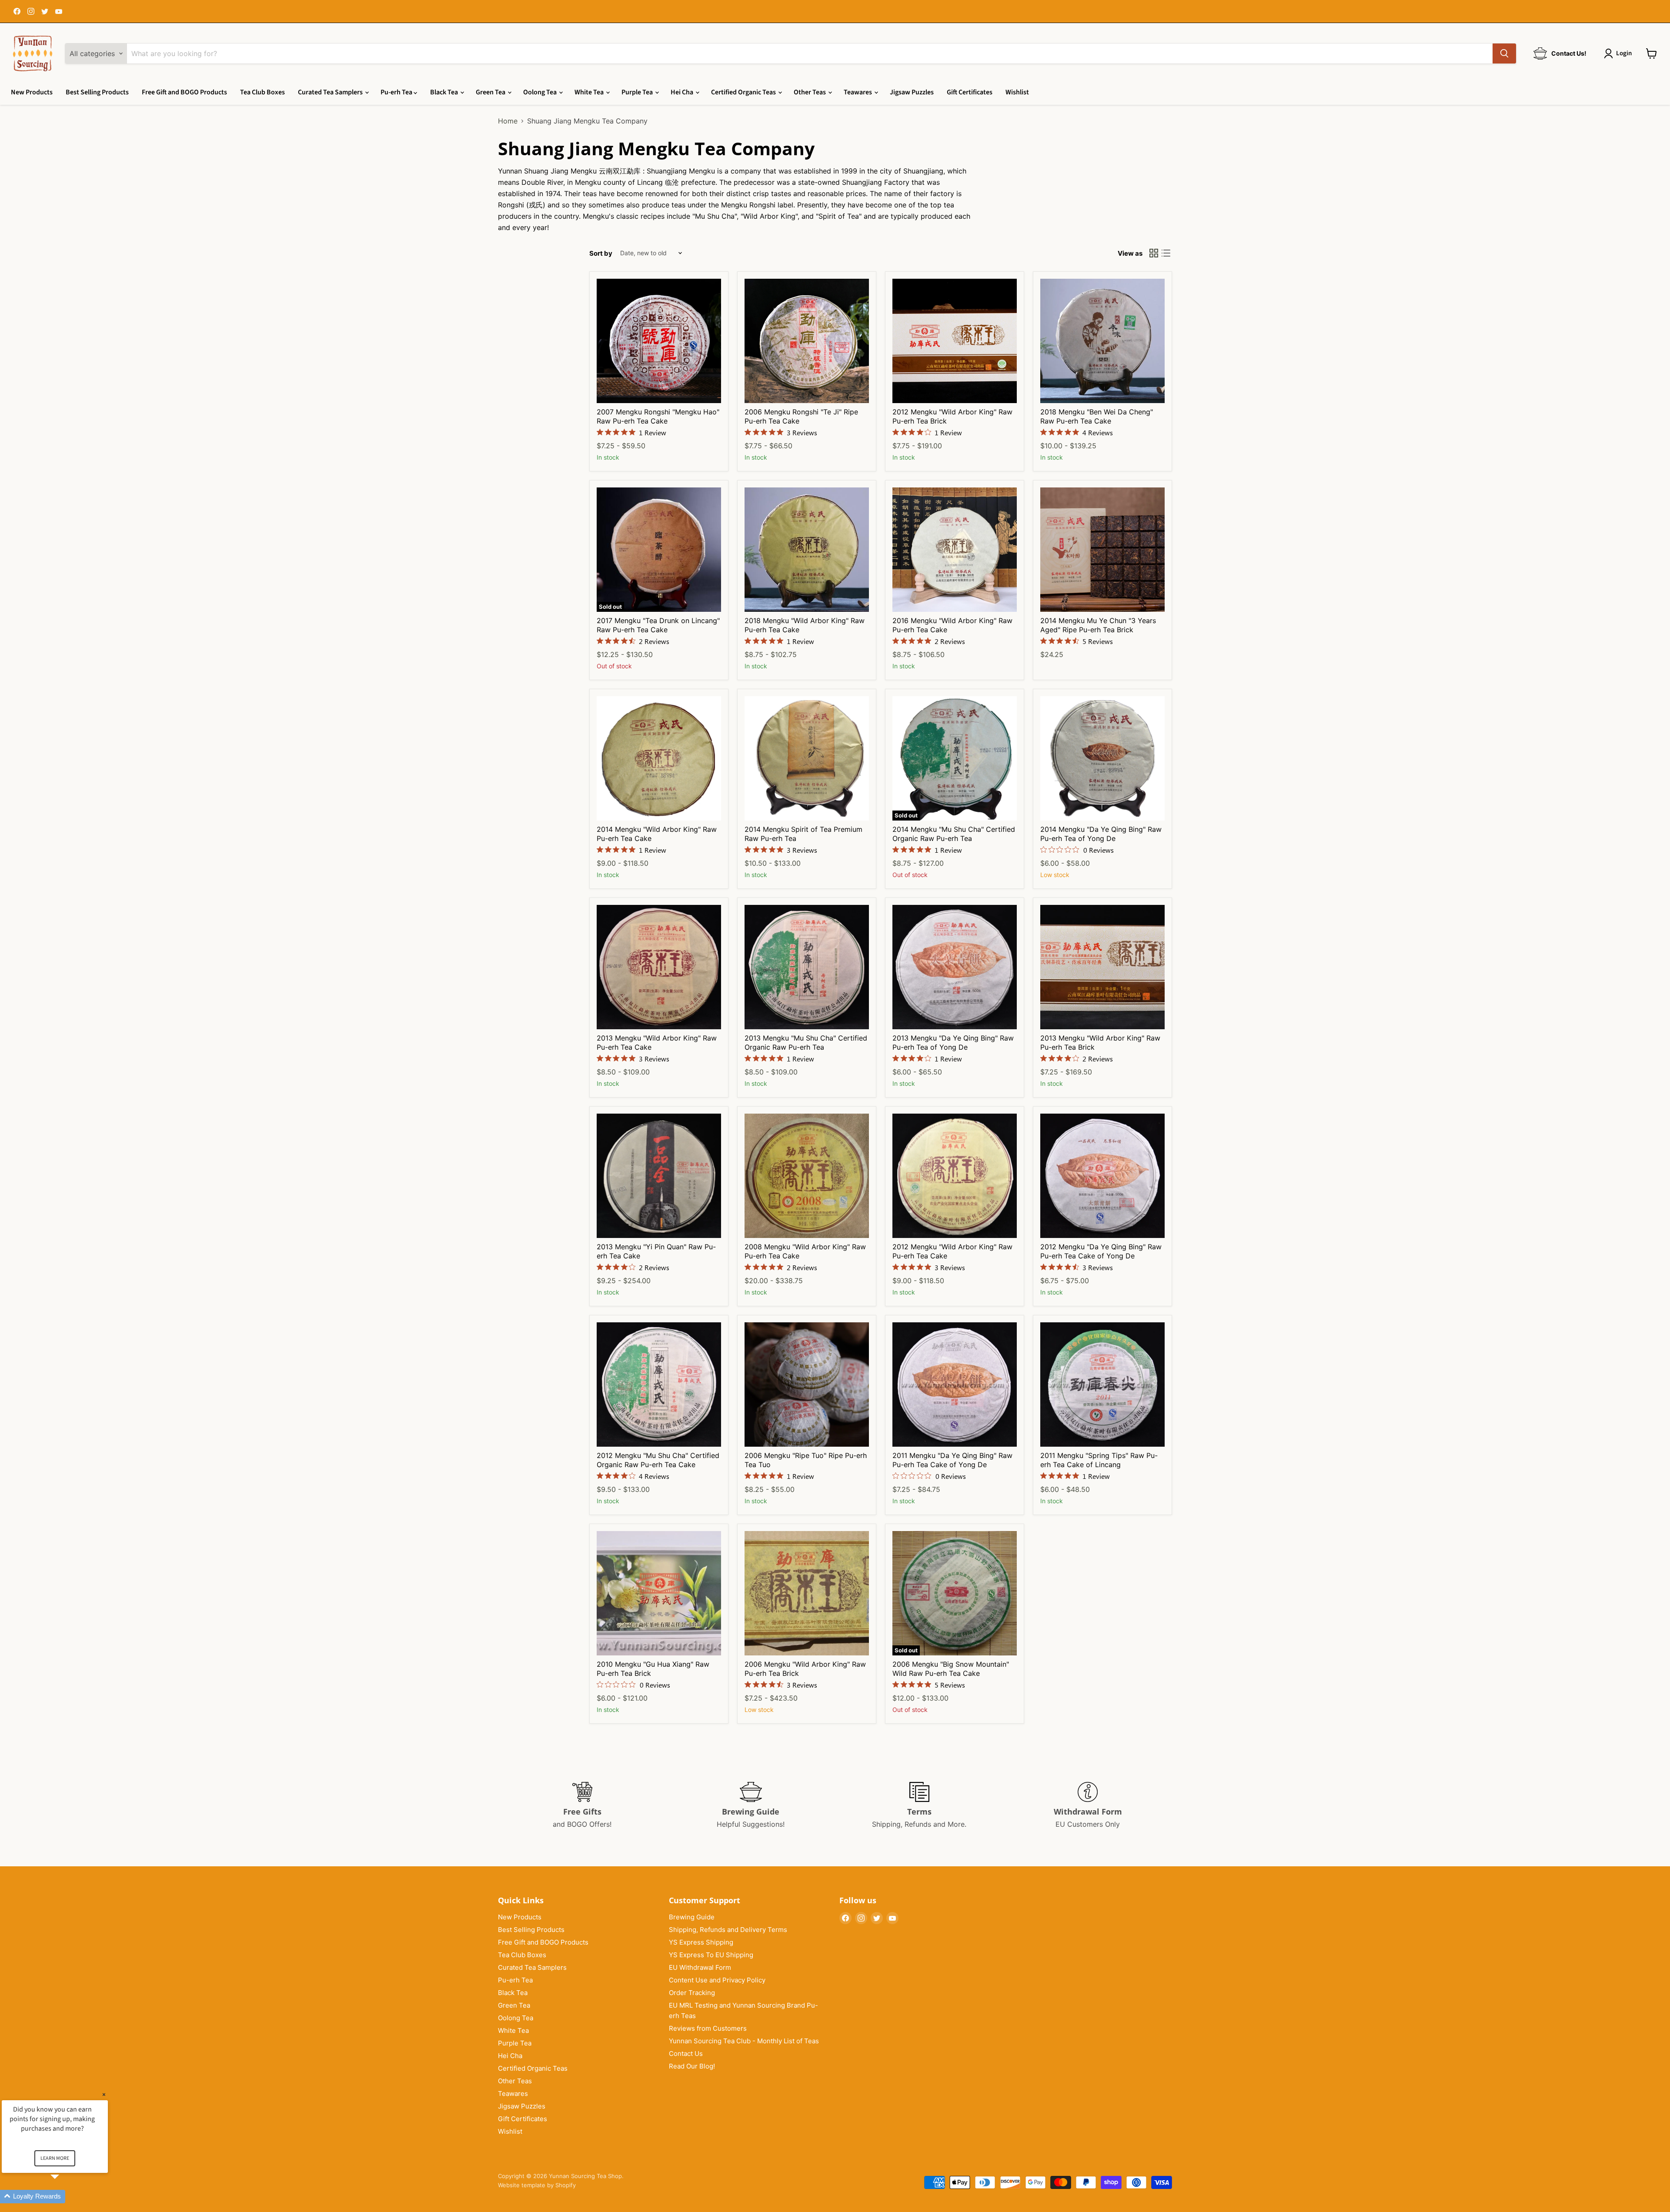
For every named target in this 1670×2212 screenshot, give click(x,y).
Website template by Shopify (537, 2185)
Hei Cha (683, 92)
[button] (65, 2197)
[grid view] (1154, 253)
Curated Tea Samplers (331, 92)
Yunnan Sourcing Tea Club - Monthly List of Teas (744, 2041)
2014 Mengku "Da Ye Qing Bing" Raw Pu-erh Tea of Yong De (1101, 834)
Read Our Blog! (692, 2066)
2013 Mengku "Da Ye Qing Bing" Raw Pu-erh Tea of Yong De (953, 1043)
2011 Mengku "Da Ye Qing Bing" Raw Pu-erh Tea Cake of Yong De (952, 1460)
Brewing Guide (692, 1917)
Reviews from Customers (708, 2028)
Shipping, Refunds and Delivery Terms (728, 1930)
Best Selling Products (97, 92)
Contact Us (686, 2054)
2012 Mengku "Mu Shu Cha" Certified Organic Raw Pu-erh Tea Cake (658, 1460)
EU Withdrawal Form (700, 1967)
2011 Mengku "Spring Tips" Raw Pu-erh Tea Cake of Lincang (1099, 1460)
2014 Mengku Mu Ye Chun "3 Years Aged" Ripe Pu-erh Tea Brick (1098, 625)
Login (1624, 53)
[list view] (1166, 253)
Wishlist (1017, 92)
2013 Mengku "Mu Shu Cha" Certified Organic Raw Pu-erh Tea (806, 1043)
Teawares (858, 92)
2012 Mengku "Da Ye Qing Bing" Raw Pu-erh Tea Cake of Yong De (1101, 1251)
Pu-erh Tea (397, 92)
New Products (32, 92)
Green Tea (491, 92)
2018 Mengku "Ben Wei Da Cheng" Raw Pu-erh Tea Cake (1097, 416)
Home (508, 121)
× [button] (104, 2094)
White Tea (590, 92)
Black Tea (445, 92)
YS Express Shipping (701, 1942)
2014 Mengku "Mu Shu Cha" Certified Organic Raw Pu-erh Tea (954, 834)
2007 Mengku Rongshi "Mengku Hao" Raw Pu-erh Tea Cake (658, 416)
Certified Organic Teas (744, 92)
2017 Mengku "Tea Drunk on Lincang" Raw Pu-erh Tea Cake (658, 625)
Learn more (55, 2158)
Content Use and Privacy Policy (717, 1980)
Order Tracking (692, 1993)
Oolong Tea (541, 92)
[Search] (1504, 53)
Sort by (601, 253)
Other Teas (810, 92)
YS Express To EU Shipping (711, 1955)
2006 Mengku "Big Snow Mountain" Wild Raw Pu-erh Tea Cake (951, 1669)
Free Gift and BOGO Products (184, 92)
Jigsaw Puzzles (912, 92)
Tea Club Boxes (262, 92)
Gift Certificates (970, 92)
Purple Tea (638, 92)
